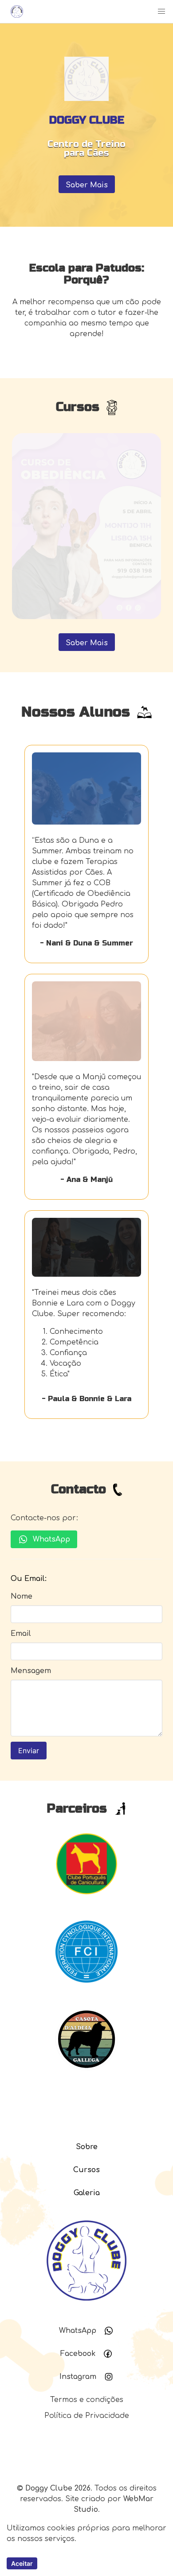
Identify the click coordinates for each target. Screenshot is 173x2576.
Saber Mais (87, 185)
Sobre (87, 2147)
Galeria (87, 2193)
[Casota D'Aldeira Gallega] (86, 2074)
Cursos (86, 2170)
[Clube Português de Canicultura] (86, 1898)
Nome (22, 1596)
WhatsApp (51, 1539)
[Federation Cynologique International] (86, 1987)
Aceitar (22, 2563)
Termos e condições (87, 2400)
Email (21, 1634)
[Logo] (15, 12)
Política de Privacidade (87, 2416)
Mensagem (31, 1671)
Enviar (29, 1751)
